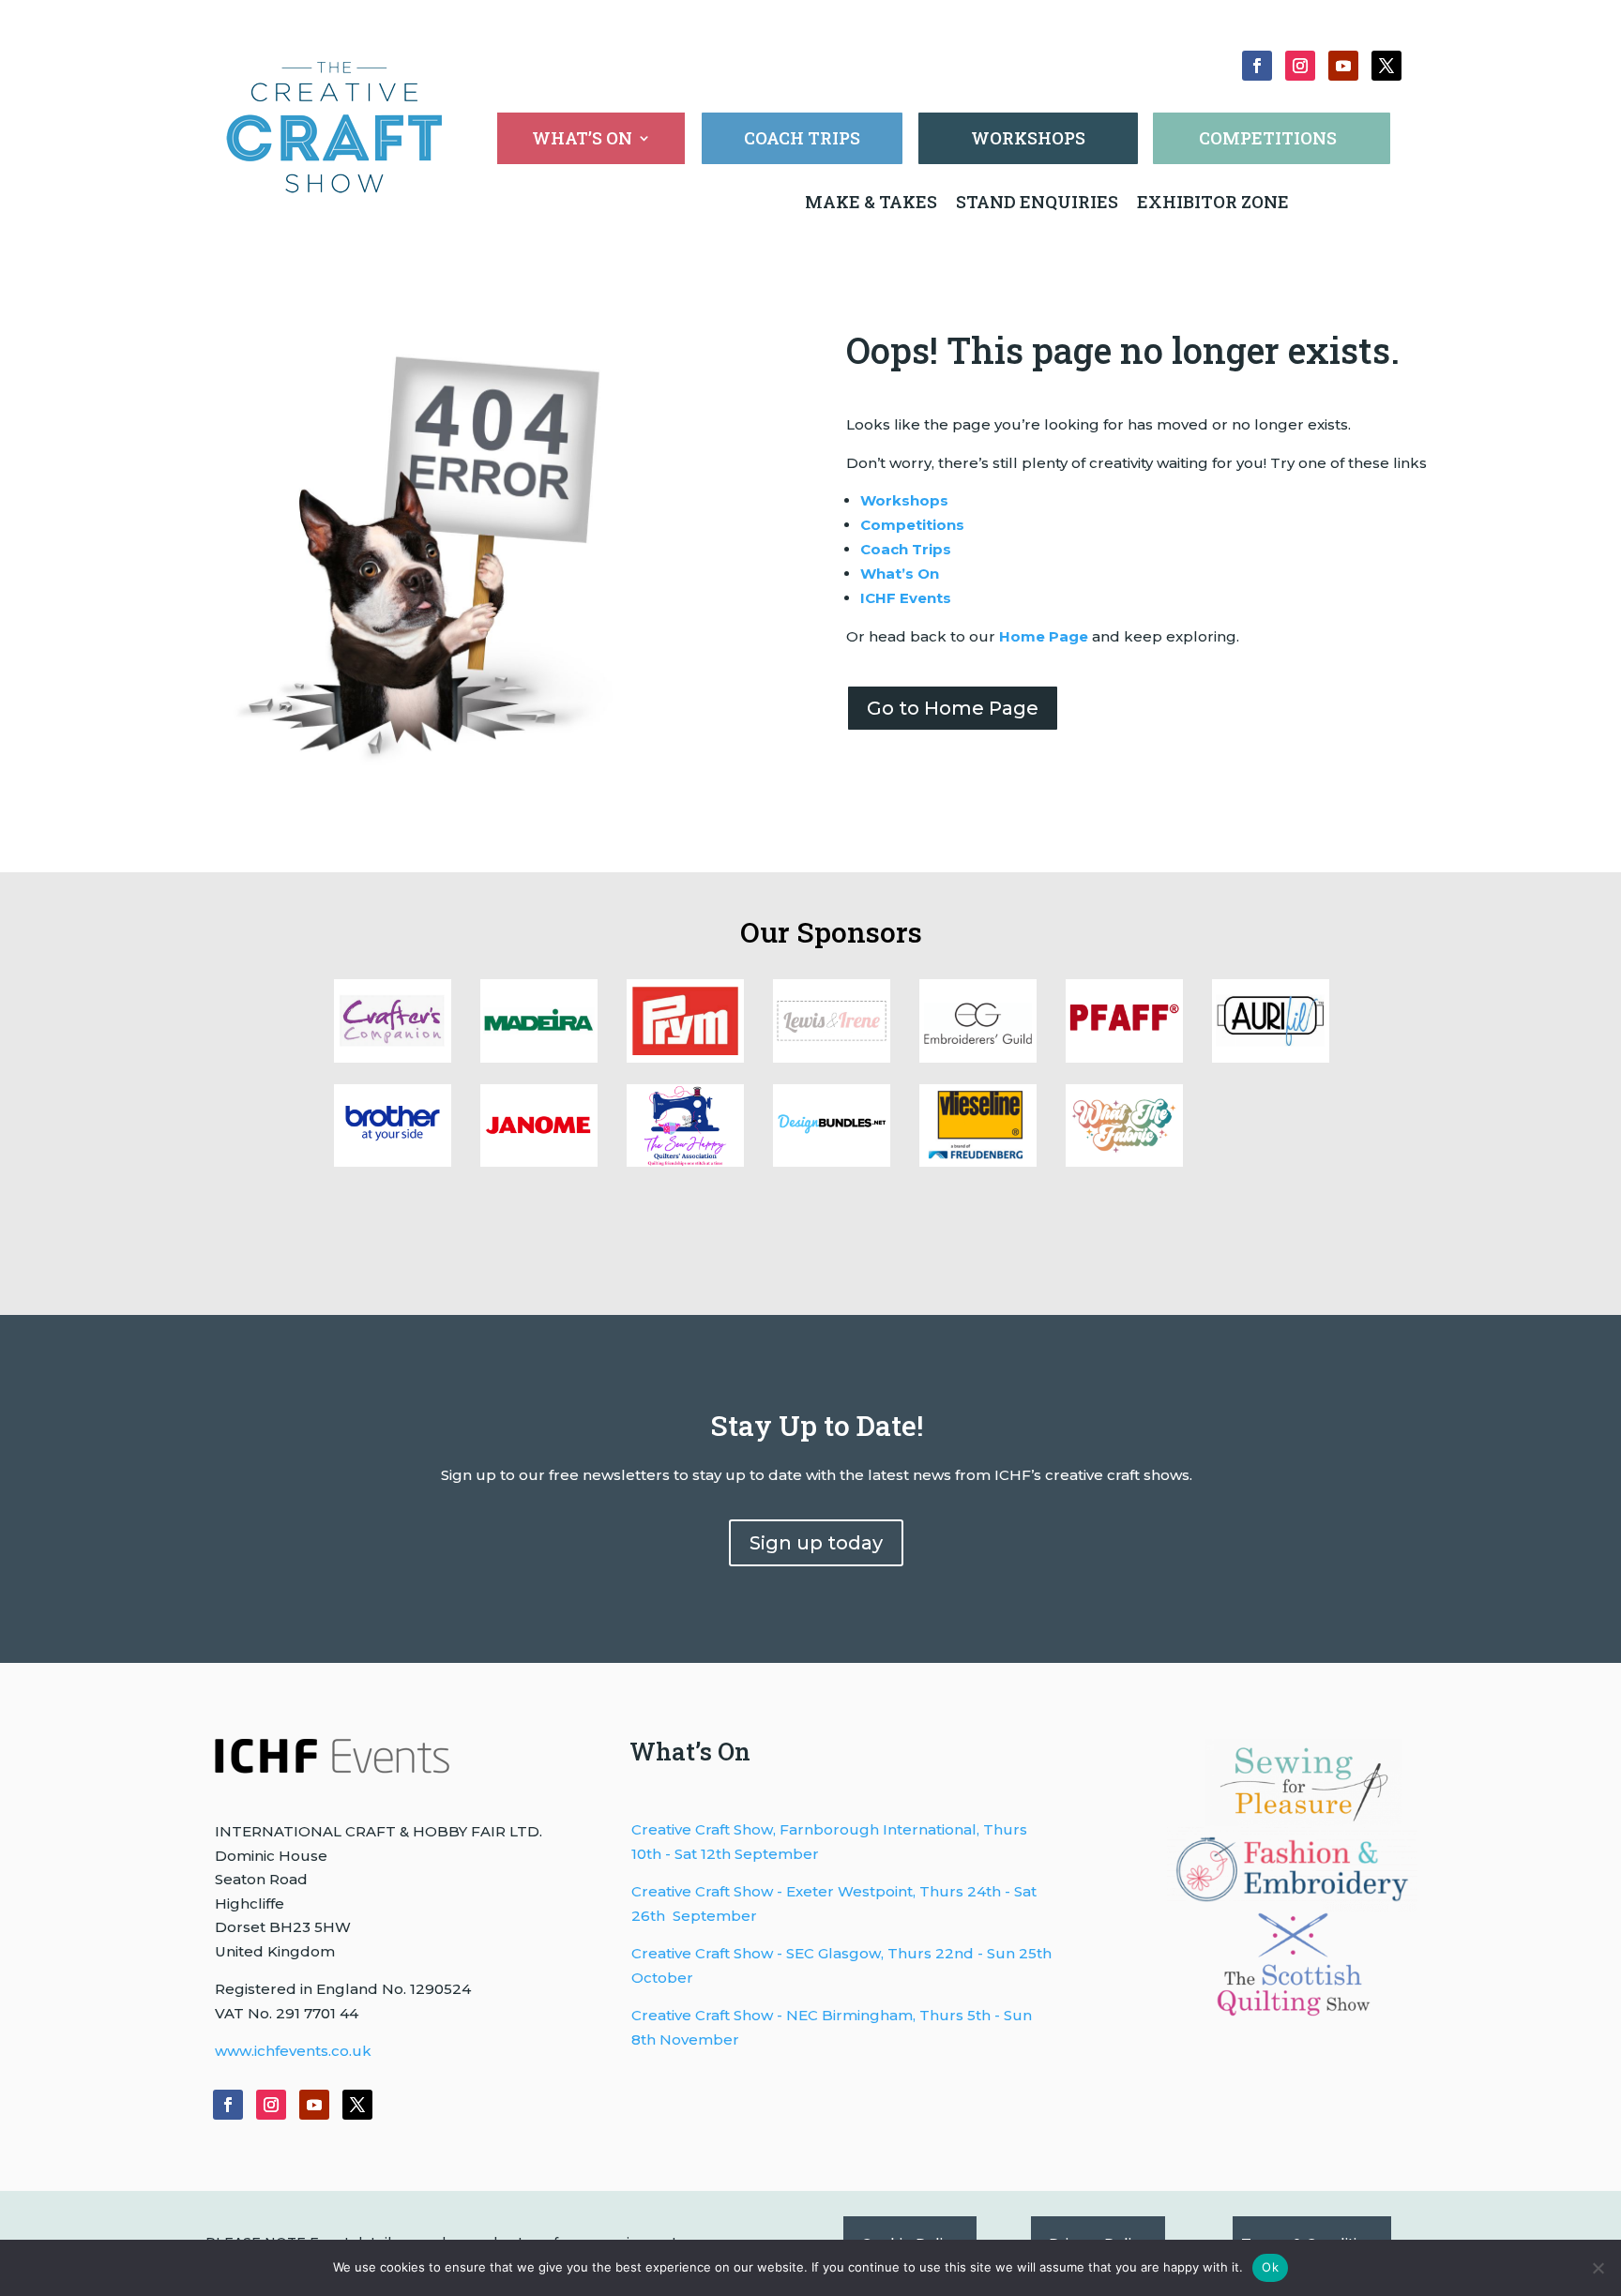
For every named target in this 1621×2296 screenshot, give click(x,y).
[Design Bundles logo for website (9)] (539, 1057)
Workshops (904, 500)
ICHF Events (906, 598)
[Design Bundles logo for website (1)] (685, 1162)
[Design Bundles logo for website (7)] (832, 1057)
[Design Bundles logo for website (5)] (1124, 1057)
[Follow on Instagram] (1300, 66)
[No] (1598, 2268)
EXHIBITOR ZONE (1211, 202)
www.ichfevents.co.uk (293, 2051)
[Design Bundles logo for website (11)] (1124, 1162)
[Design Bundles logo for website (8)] (685, 1057)
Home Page (1044, 636)
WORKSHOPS (1028, 138)
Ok (1270, 2267)
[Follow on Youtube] (1343, 66)
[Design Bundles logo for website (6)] (978, 1057)
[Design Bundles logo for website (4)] (1271, 1057)
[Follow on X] (1386, 66)
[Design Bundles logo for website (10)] (393, 1057)
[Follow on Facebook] (1257, 66)
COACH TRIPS (802, 138)
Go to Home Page (953, 708)
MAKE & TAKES (873, 202)
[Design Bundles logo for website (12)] (978, 1162)
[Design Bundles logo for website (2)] (539, 1162)
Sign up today (816, 1543)
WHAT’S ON (582, 140)
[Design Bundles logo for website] (832, 1162)
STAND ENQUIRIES (1037, 202)
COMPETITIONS (1268, 138)
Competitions (912, 525)
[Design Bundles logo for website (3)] (393, 1162)
